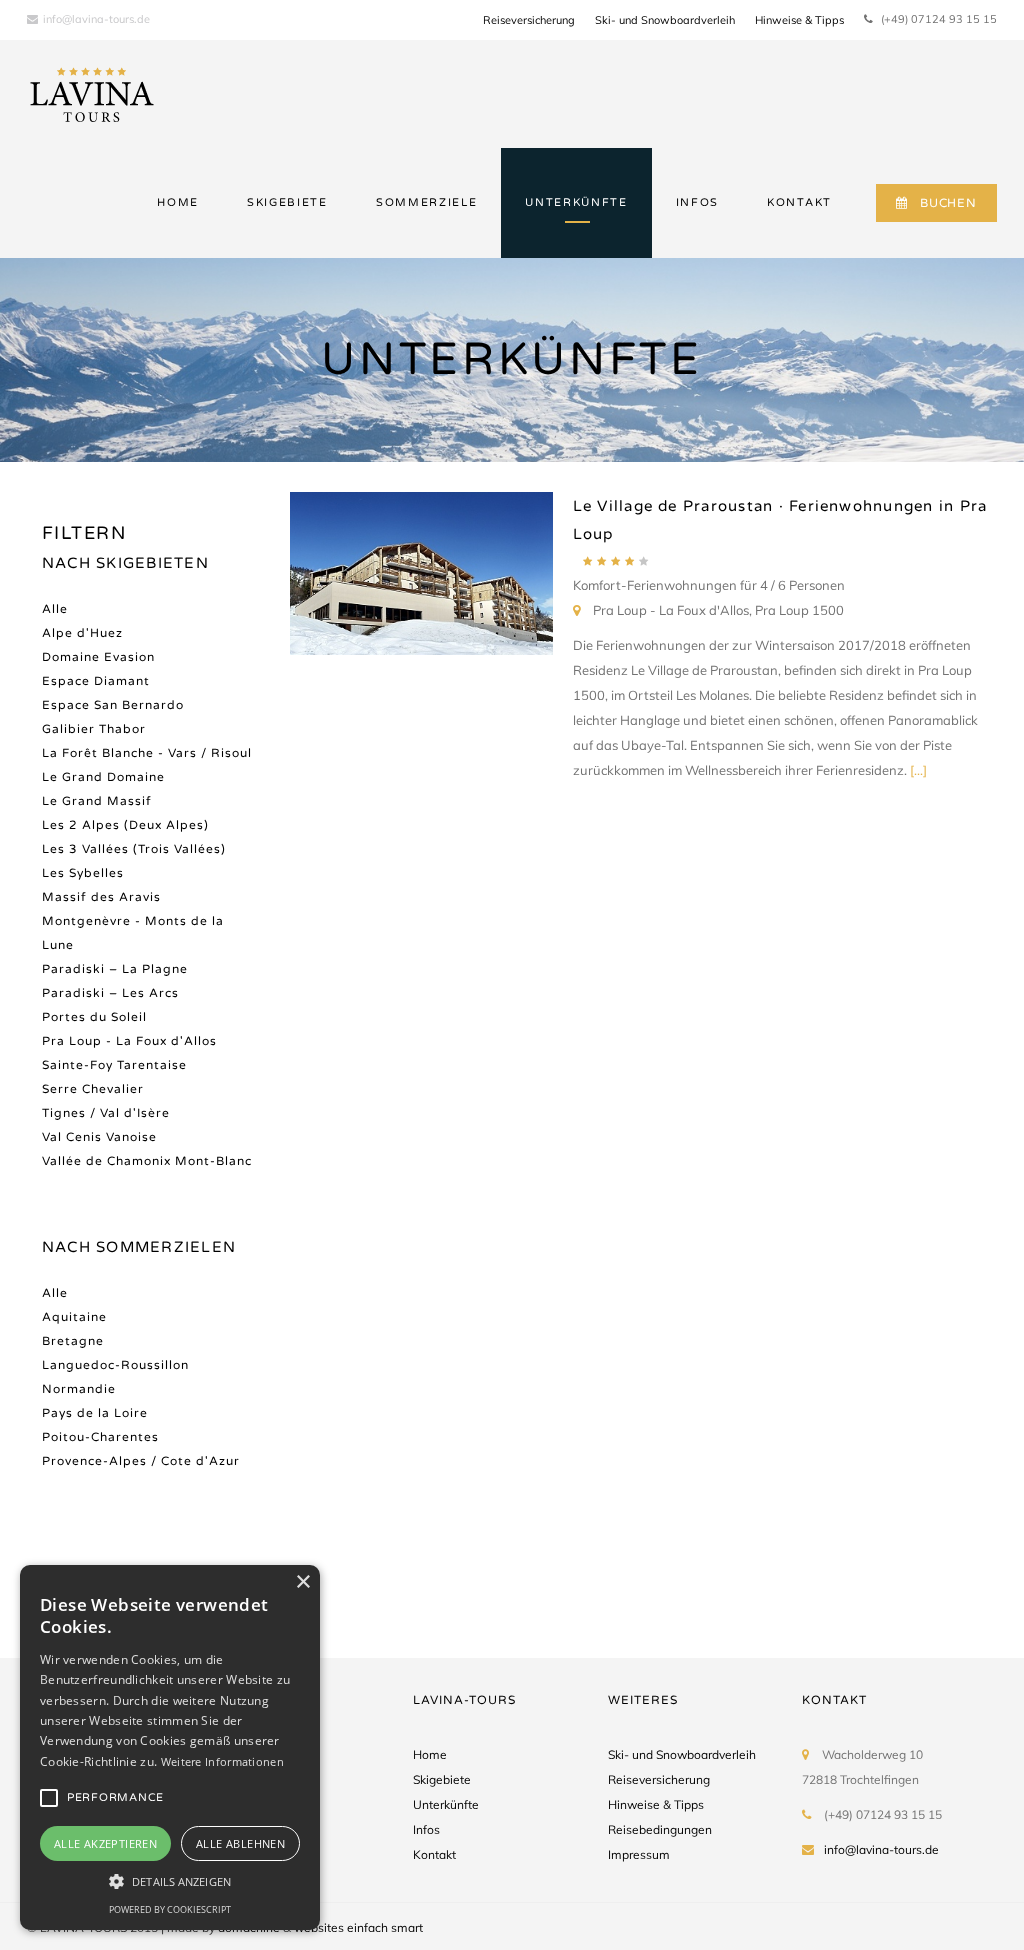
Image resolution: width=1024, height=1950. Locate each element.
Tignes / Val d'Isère (106, 1113)
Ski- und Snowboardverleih (665, 20)
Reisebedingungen (660, 1829)
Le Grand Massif (97, 801)
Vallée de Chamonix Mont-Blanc (147, 1161)
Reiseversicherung (529, 20)
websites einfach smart (358, 1927)
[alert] (170, 1747)
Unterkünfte (446, 1804)
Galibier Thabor (94, 729)
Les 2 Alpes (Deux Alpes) (125, 825)
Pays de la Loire (95, 1413)
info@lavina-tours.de (96, 19)
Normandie (79, 1389)
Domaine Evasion (98, 657)
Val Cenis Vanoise (99, 1137)
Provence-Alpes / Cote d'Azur (141, 1461)
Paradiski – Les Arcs (110, 993)
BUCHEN (948, 203)
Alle (55, 609)
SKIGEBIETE (287, 202)
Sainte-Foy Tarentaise (114, 1065)
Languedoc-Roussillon (115, 1365)
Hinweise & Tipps (799, 20)
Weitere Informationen (222, 1761)
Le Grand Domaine (103, 777)
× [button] (302, 1582)
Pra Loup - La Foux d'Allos (129, 1041)
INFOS (697, 202)
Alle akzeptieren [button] (105, 1843)
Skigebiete (442, 1779)
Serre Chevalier (93, 1089)
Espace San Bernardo (113, 705)
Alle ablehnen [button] (240, 1843)
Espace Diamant (96, 681)
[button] (170, 1880)
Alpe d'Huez (82, 633)
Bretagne (73, 1341)
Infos (426, 1829)
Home (430, 1754)
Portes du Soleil (94, 1017)
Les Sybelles (83, 873)
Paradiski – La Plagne (115, 969)
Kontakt (434, 1854)
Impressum (639, 1854)
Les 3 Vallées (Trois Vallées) (134, 849)
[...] (918, 770)
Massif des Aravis (101, 897)
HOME (178, 202)
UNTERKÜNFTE (576, 202)
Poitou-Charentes (100, 1437)
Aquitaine (74, 1317)
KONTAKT (799, 202)
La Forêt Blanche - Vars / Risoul (147, 753)
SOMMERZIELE (426, 202)
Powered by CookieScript (170, 1909)
